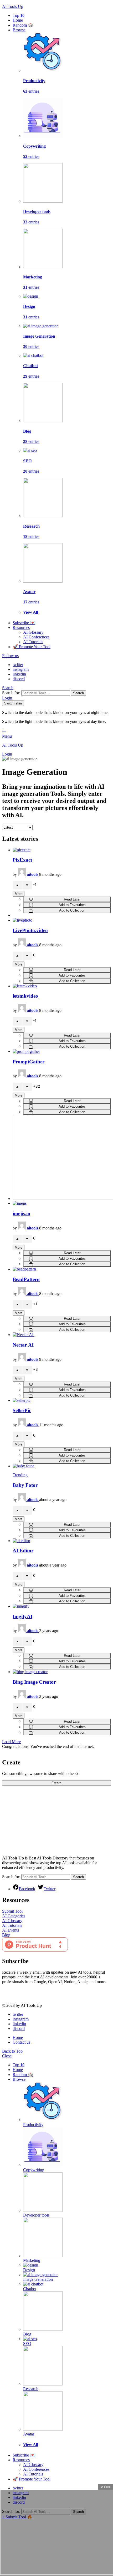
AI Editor (23, 1551)
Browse (19, 30)
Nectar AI (23, 1345)
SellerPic (22, 1410)
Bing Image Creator (34, 1682)
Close (7, 2056)
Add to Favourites (72, 905)
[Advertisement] (42, 1819)
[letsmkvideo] (62, 986)
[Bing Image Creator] (62, 1672)
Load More (11, 1742)
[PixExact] (62, 850)
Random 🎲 (23, 25)
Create (56, 1783)
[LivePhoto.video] (62, 920)
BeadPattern (26, 1279)
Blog (6, 1935)
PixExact (22, 860)
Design (29, 2270)
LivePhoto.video (30, 930)
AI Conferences (36, 637)
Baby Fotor (25, 1485)
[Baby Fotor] (62, 1466)
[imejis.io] (62, 1203)
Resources (21, 627)
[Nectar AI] (62, 1335)
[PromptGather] (62, 1052)
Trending (20, 1475)
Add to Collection (72, 910)
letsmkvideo (25, 996)
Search (78, 693)
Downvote (27, 885)
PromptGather (29, 1062)
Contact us (21, 2042)
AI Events (11, 1930)
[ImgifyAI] (62, 1606)
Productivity (33, 2125)
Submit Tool (12, 1911)
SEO (27, 2344)
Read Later (72, 899)
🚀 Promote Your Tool (32, 647)
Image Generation (38, 2279)
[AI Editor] (62, 1541)
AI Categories (14, 1916)
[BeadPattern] (62, 1269)
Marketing (32, 2260)
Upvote (17, 885)
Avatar (29, 2434)
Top (19, 15)
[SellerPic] (62, 1400)
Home (18, 20)
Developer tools (36, 2215)
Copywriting (34, 2170)
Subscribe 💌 (24, 623)
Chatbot (30, 2289)
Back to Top (12, 2051)
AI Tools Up (13, 6)
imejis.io (21, 1214)
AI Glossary (33, 632)
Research (31, 2389)
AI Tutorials (33, 642)
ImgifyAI (22, 1616)
